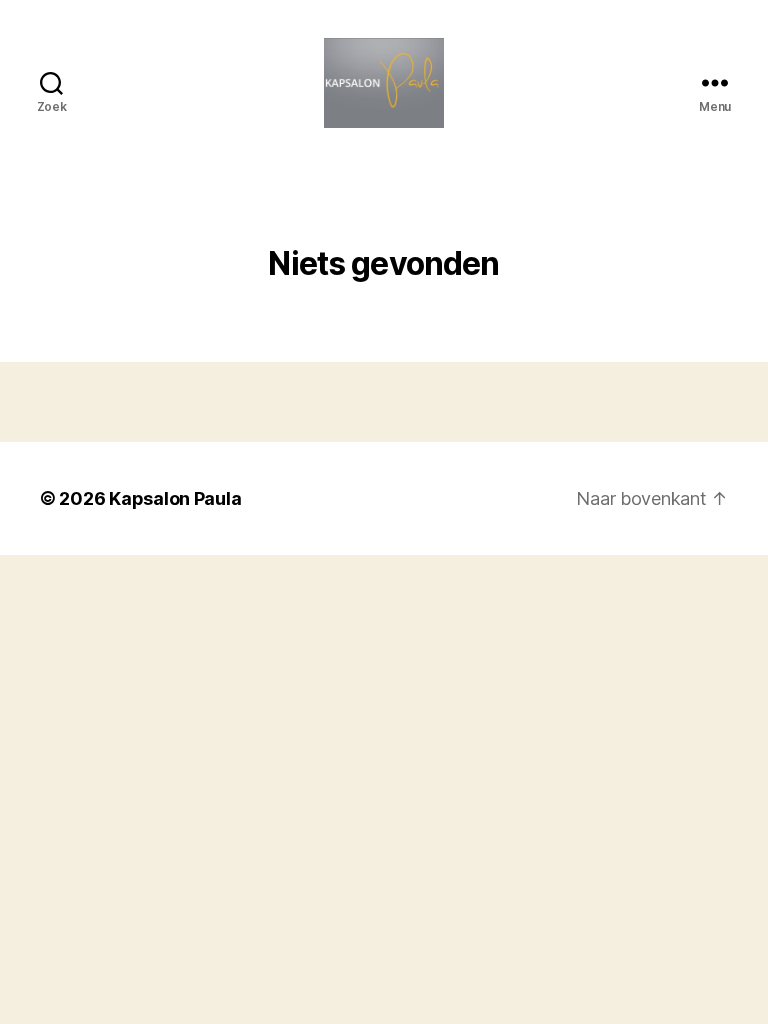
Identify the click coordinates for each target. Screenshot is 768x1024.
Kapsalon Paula (175, 498)
